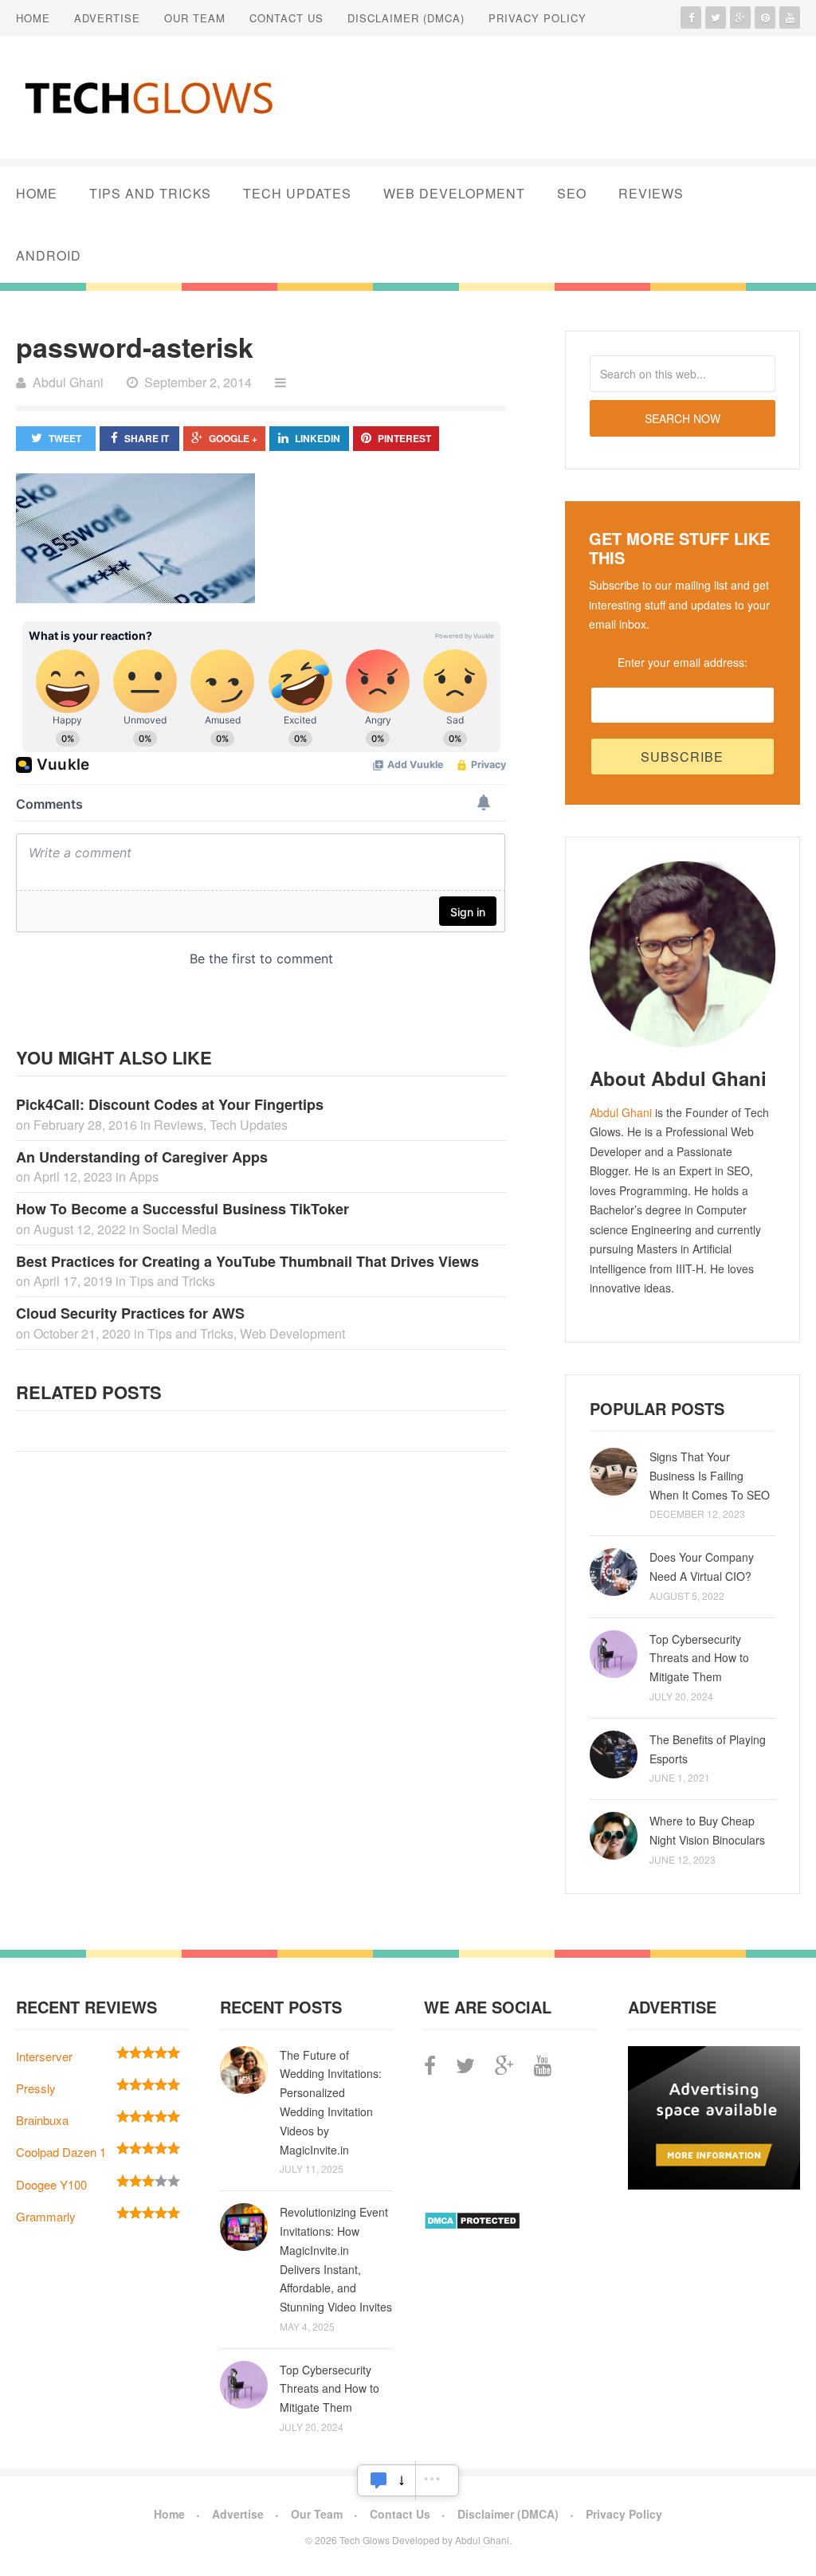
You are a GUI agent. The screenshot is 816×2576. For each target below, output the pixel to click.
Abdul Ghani (621, 1112)
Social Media (180, 1229)
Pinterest (404, 438)
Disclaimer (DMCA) (406, 18)
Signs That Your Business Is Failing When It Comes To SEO (710, 1476)
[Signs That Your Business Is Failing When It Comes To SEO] (614, 1472)
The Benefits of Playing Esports (708, 1749)
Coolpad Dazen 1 (61, 2152)
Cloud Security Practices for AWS (130, 1313)
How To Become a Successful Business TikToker (182, 1209)
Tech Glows (363, 2540)
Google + (233, 438)
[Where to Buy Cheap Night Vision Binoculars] (614, 1836)
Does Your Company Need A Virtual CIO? (702, 1566)
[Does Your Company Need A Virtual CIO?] (614, 1572)
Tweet (65, 438)
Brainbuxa (42, 2120)
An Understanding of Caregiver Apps (142, 1157)
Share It (147, 438)
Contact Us (286, 18)
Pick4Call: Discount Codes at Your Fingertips (170, 1104)
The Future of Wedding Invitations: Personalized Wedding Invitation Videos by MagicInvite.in (331, 2102)
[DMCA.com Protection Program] (472, 2225)
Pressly (36, 2088)
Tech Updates (297, 193)
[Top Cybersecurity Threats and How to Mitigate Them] (614, 1654)
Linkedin (318, 438)
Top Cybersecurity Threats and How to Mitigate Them (699, 1658)
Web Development (454, 193)
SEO (572, 193)
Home (33, 18)
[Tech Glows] (147, 97)
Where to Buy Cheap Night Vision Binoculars (707, 1830)
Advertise (107, 18)
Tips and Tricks (150, 193)
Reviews (651, 193)
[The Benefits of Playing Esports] (614, 1755)
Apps (144, 1176)
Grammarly (46, 2216)
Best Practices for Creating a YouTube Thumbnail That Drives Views (247, 1261)
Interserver (44, 2056)
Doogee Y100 (51, 2184)
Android (49, 255)
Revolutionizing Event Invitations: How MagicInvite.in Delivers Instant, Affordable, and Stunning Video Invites (336, 2259)
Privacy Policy (537, 18)
